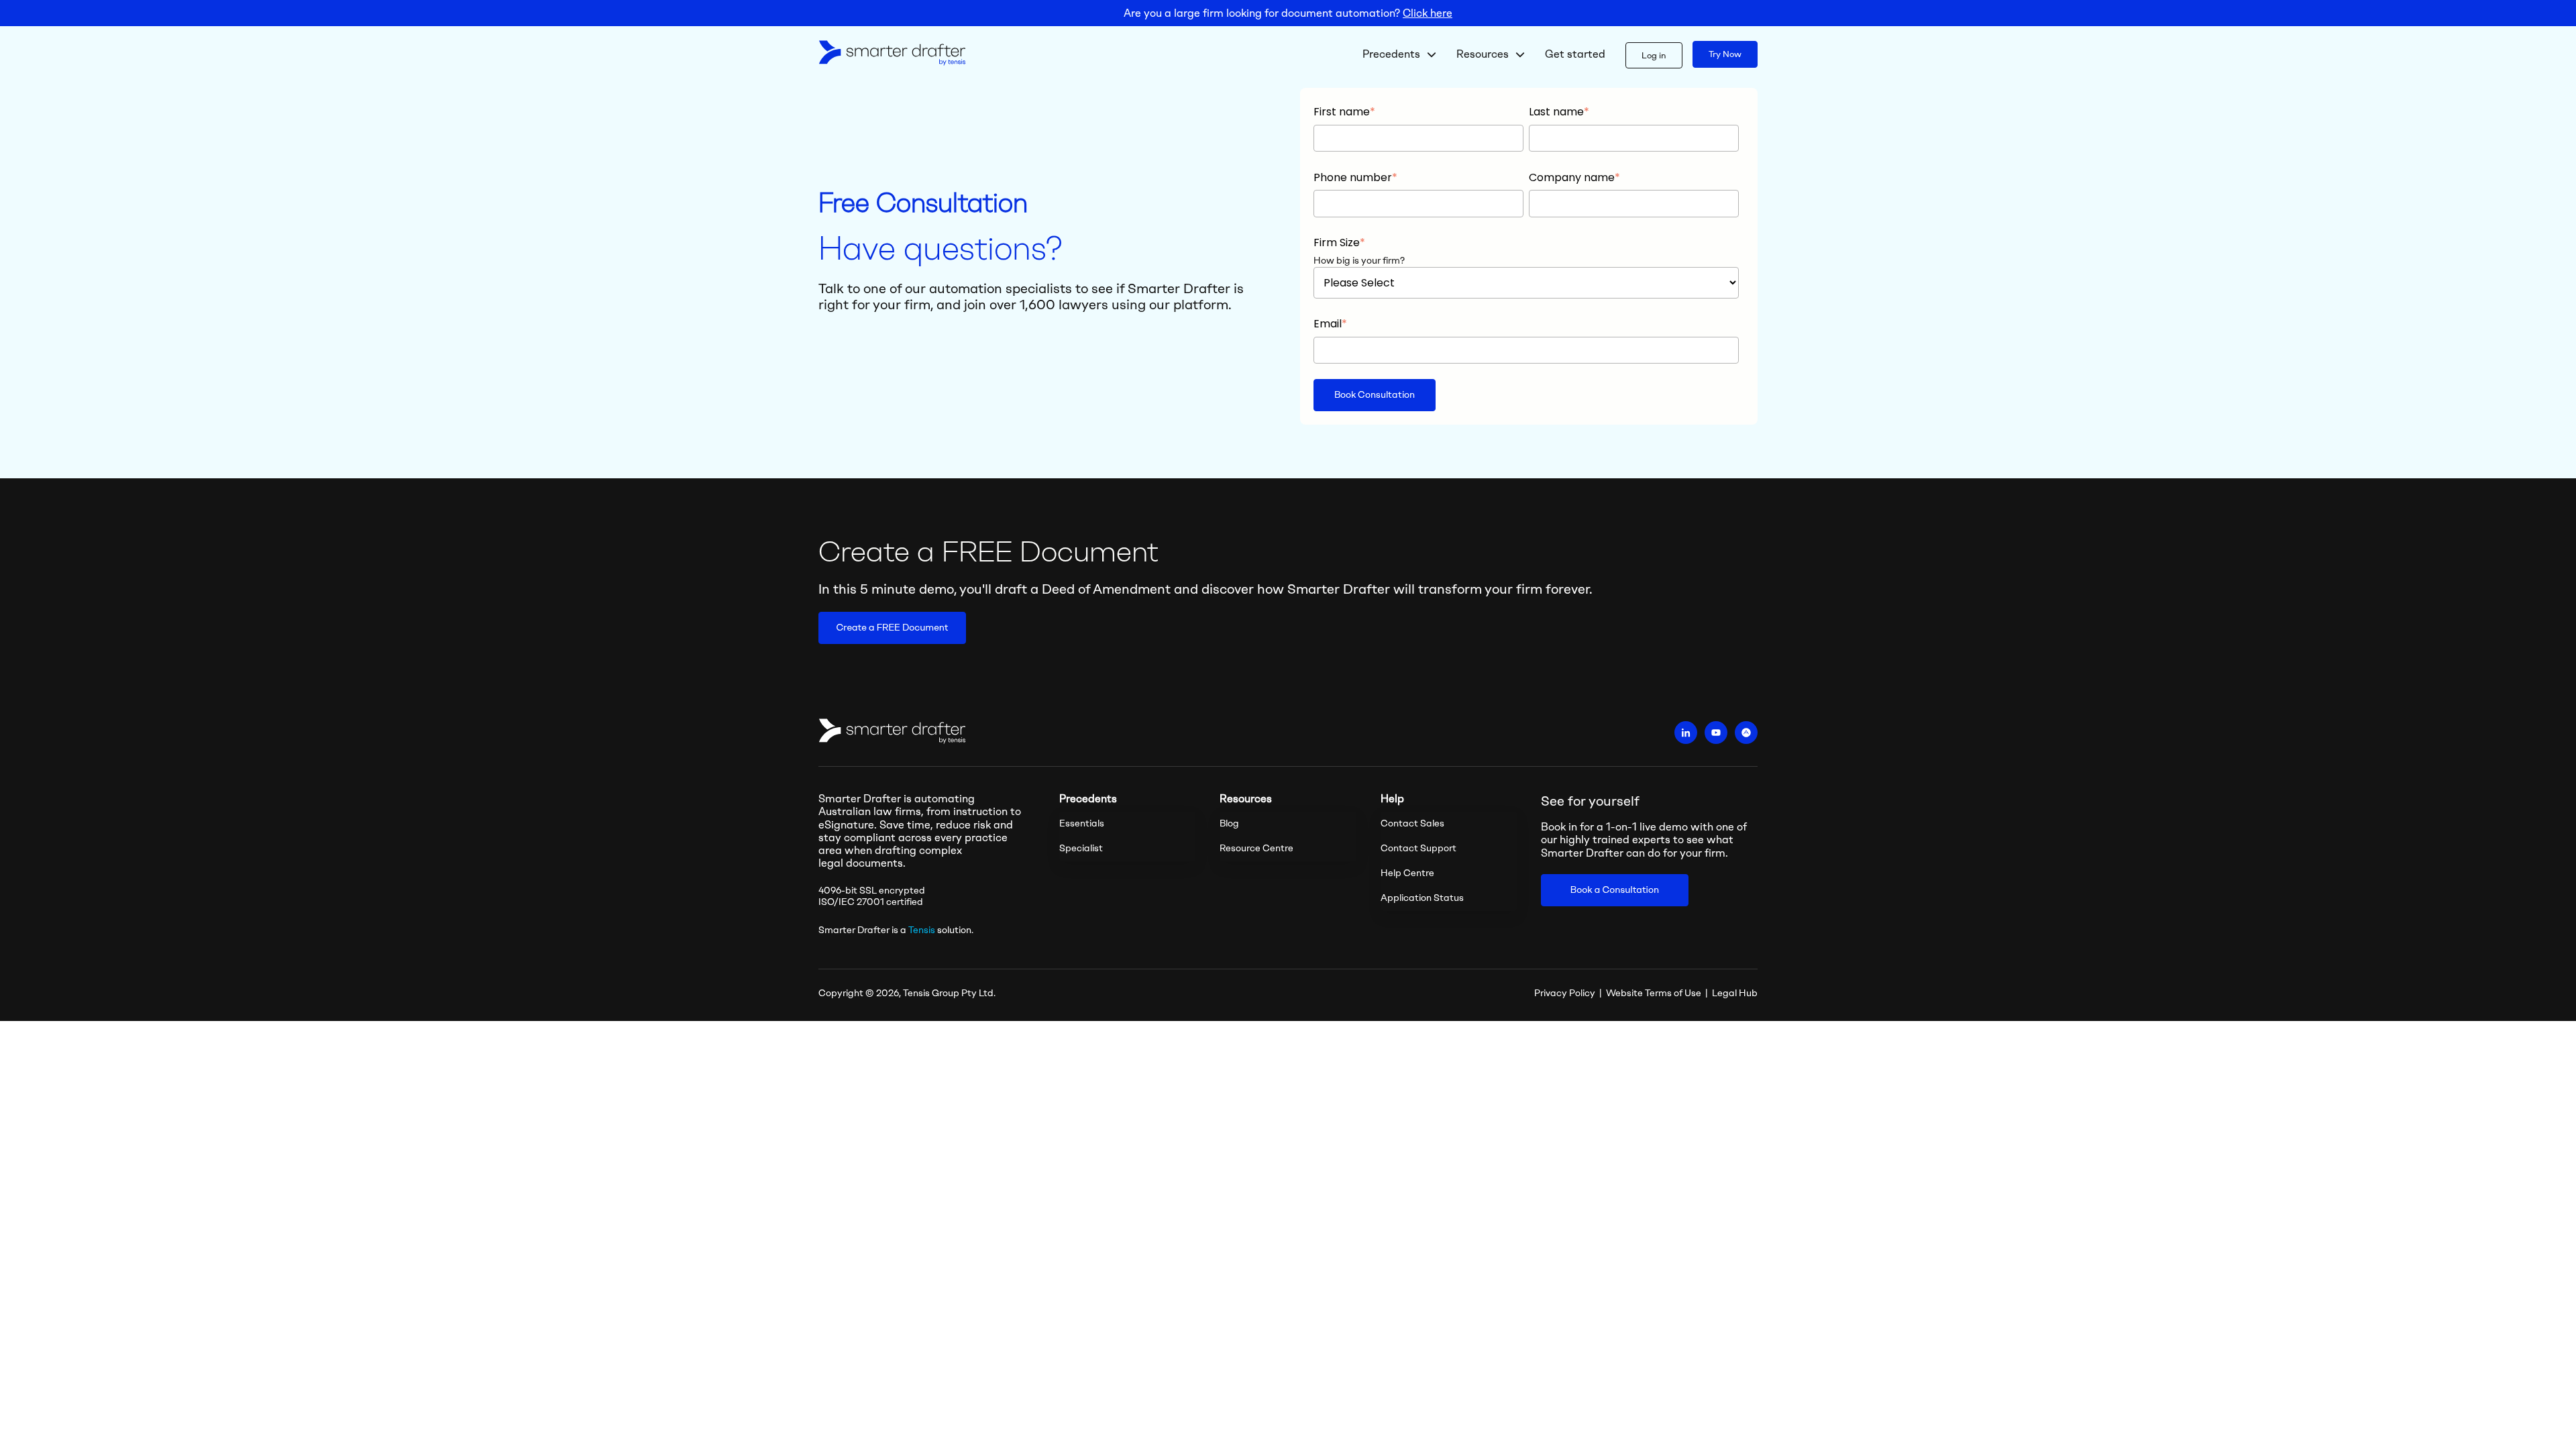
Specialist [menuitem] (1081, 848)
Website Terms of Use (1654, 993)
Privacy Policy (1565, 993)
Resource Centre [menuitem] (1256, 848)
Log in (1654, 55)
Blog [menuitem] (1229, 823)
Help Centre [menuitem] (1407, 873)
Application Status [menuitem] (1422, 898)
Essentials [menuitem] (1082, 823)
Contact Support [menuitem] (1418, 848)
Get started (1575, 54)
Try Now (1725, 54)
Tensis (922, 930)
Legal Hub (1735, 993)
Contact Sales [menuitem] (1412, 823)
